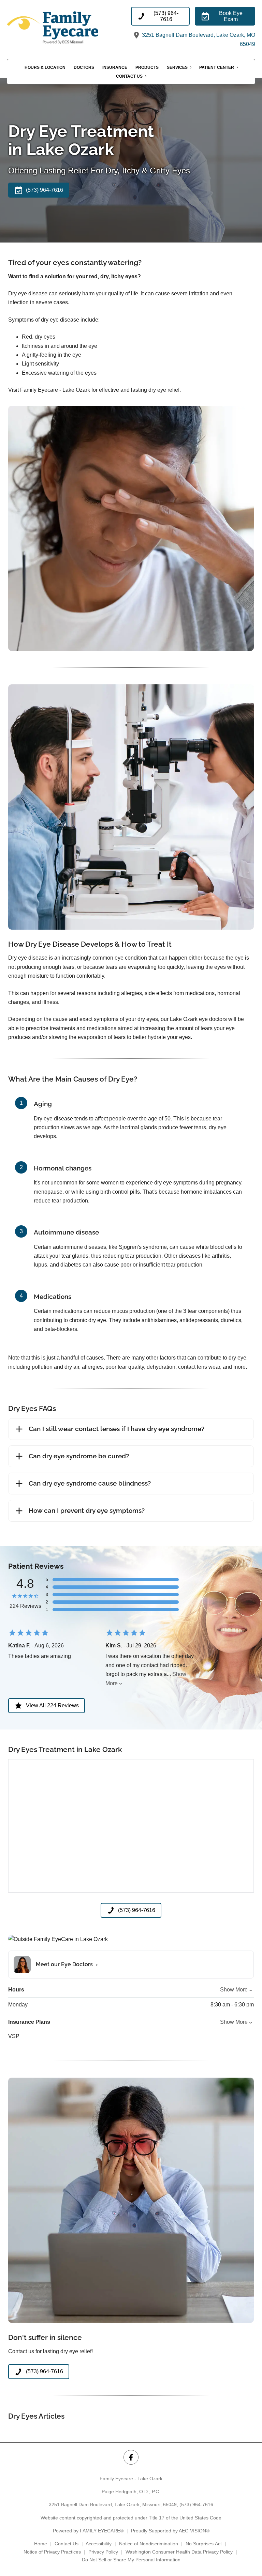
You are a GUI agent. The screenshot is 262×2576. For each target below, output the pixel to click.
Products (147, 67)
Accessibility (99, 2544)
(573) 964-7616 (196, 2504)
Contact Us (129, 76)
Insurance (115, 67)
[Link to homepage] (68, 28)
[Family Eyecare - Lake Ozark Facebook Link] (131, 2457)
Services (177, 67)
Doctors (84, 67)
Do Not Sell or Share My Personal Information (131, 2560)
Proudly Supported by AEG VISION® (170, 2531)
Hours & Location (45, 67)
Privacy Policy (103, 2552)
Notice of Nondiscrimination (149, 2544)
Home (41, 2544)
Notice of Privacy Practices (52, 2552)
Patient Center (217, 67)
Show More (234, 1990)
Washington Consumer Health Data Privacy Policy (179, 2552)
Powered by (88, 2531)
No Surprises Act (204, 2544)
